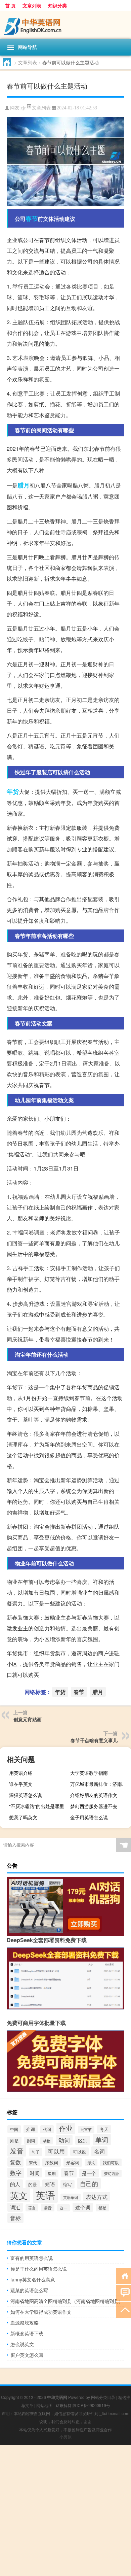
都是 (102, 2208)
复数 (15, 2162)
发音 (17, 2151)
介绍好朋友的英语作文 (94, 1795)
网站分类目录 (103, 2397)
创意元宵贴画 (28, 1719)
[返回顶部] (123, 2309)
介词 (31, 2129)
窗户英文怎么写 (27, 2355)
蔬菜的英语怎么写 (29, 2290)
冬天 (104, 2129)
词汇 (15, 2207)
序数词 (52, 2162)
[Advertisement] (65, 2510)
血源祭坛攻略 (25, 2323)
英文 (19, 2195)
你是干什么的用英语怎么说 (39, 2269)
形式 (91, 2163)
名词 (99, 2151)
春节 (32, 218)
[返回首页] (123, 2276)
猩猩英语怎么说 (26, 1795)
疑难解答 (63, 2405)
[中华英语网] (65, 25)
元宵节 (86, 2129)
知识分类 (57, 5)
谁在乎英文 (21, 1784)
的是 (33, 2184)
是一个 (89, 2173)
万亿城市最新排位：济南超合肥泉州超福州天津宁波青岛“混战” (100, 1784)
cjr (23, 108)
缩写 (68, 2184)
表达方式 (97, 2197)
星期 (52, 2173)
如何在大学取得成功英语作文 (41, 2312)
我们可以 (111, 2162)
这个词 (83, 2207)
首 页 (10, 5)
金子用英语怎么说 (89, 1817)
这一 (63, 2208)
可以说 (79, 2152)
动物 (47, 2141)
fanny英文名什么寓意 (33, 2279)
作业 (66, 2128)
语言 (32, 2208)
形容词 (73, 2162)
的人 (15, 2184)
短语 (50, 2184)
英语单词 (71, 2197)
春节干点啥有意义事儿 (94, 1740)
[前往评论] (123, 2292)
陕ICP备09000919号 (91, 2405)
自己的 (89, 2183)
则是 (14, 2141)
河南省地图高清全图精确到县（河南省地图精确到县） (67, 2301)
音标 (15, 2218)
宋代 (33, 2162)
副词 (31, 2141)
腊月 (24, 485)
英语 (45, 2195)
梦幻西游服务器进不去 (94, 1806)
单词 (102, 2140)
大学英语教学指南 (89, 1773)
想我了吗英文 (23, 1817)
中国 (14, 2129)
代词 (47, 2129)
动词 (64, 2140)
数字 (16, 2173)
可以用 (56, 2151)
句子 (36, 2152)
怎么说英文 (22, 2344)
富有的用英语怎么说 (32, 2258)
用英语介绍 (21, 1773)
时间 (35, 2173)
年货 (13, 791)
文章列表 (32, 5)
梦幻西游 (112, 2173)
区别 (83, 2140)
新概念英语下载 (27, 2333)
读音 (48, 2208)
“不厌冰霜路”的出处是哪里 (37, 1806)
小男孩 (65, 2436)
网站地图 (44, 2405)
